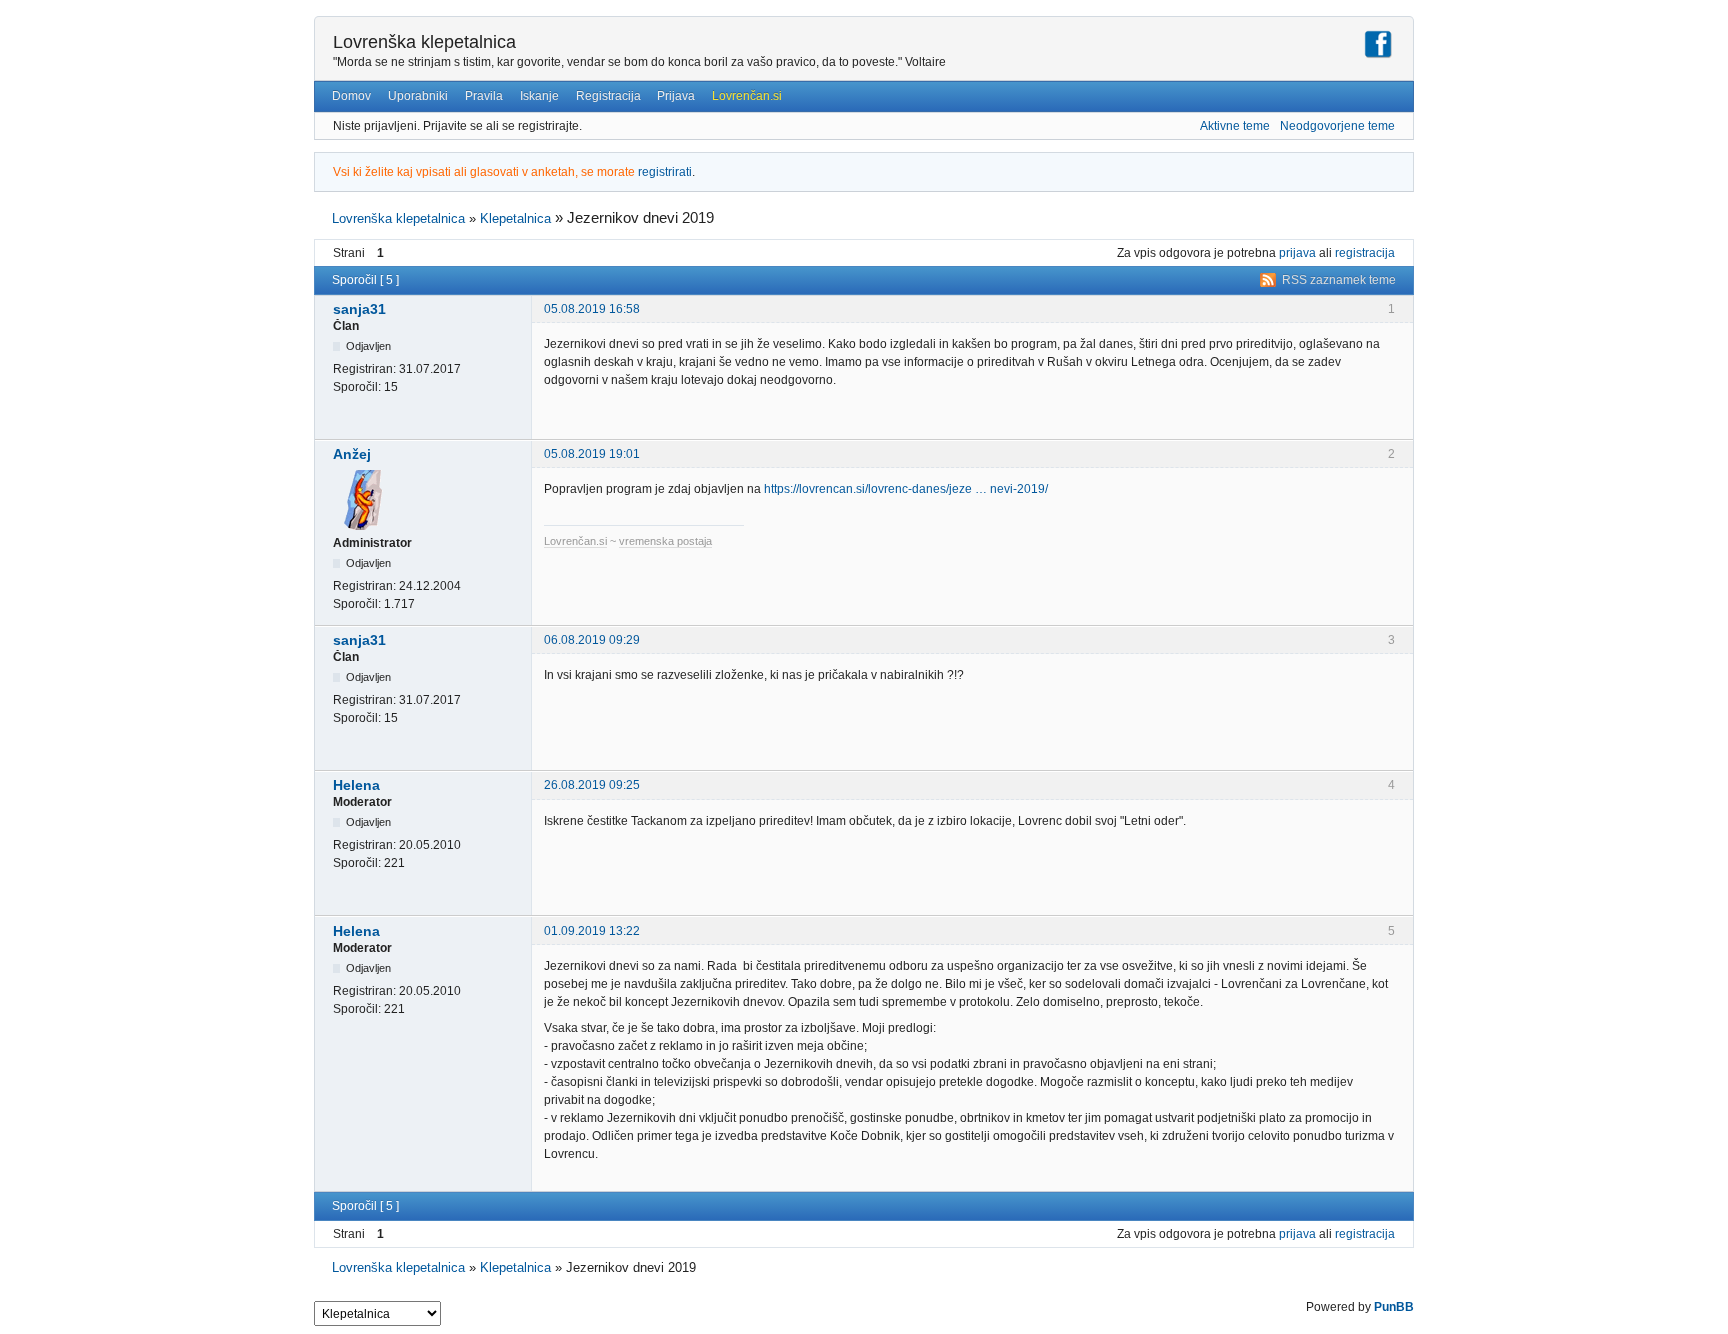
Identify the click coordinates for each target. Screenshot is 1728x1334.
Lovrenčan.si (747, 96)
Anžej (352, 454)
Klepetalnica (515, 218)
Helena (356, 785)
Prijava (676, 96)
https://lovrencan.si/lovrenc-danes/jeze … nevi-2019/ (906, 489)
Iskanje (539, 96)
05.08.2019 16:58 (592, 309)
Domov (351, 96)
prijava (1297, 253)
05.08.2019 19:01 (592, 454)
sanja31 (359, 309)
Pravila (484, 96)
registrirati (665, 172)
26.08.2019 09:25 (592, 785)
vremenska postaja (665, 541)
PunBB (1394, 1307)
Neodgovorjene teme (1337, 126)
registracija (1365, 253)
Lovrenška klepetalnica (424, 42)
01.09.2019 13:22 (592, 931)
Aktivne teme (1235, 126)
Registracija (608, 96)
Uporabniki (418, 96)
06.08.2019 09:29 (592, 640)
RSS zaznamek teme (1339, 280)
